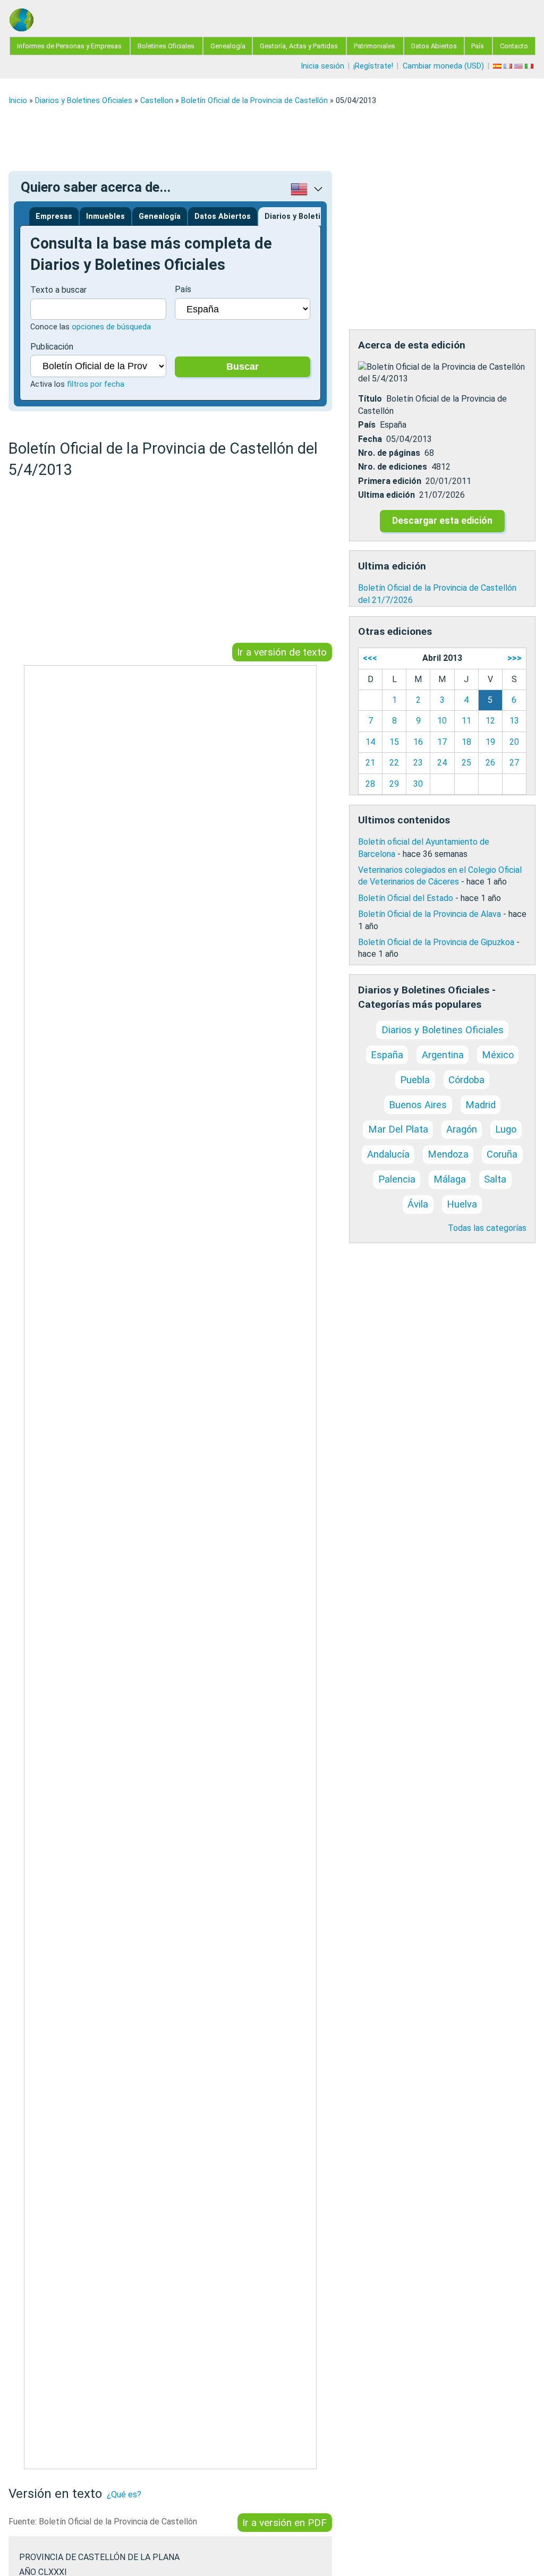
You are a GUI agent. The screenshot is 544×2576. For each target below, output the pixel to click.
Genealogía (228, 46)
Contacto (514, 46)
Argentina (443, 1055)
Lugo (506, 1129)
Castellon (157, 101)
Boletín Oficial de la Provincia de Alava (430, 914)
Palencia (397, 1179)
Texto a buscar (58, 290)
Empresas (54, 216)
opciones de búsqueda (111, 327)
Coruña (502, 1154)
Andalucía (388, 1154)
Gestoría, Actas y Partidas (299, 46)
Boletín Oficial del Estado (406, 898)
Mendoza (448, 1154)
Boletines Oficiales (166, 46)
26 (490, 763)
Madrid (481, 1105)
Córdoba (466, 1080)
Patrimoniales (375, 46)
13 (514, 721)
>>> (515, 658)
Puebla (415, 1080)
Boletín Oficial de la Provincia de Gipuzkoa (436, 942)
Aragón (462, 1129)
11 (466, 721)
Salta (495, 1179)
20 (514, 742)
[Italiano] (530, 66)
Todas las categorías (487, 1228)
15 (394, 742)
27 (514, 763)
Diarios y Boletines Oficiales (84, 101)
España (387, 1055)
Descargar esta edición (442, 521)
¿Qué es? (124, 2494)
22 (394, 763)
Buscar (243, 367)
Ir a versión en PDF (284, 2523)
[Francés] (509, 66)
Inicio (18, 101)
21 (370, 763)
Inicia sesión (322, 66)
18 (466, 742)
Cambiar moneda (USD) (443, 66)
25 (466, 763)
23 (418, 763)
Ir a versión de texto (282, 652)
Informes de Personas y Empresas (69, 46)
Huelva (462, 1204)
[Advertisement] (272, 138)
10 (442, 721)
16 (418, 742)
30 (418, 784)
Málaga (450, 1179)
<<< (370, 658)
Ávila (418, 1204)
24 (442, 763)
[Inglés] (520, 66)
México (498, 1055)
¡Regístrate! (373, 66)
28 (370, 784)
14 (370, 742)
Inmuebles (105, 216)
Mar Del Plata (398, 1129)
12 (490, 721)
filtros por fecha (96, 384)
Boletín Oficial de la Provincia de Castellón (254, 101)
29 (394, 784)
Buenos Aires (418, 1105)
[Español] (498, 66)
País (478, 46)
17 (442, 742)
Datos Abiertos (434, 46)
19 (490, 742)
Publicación (52, 347)
